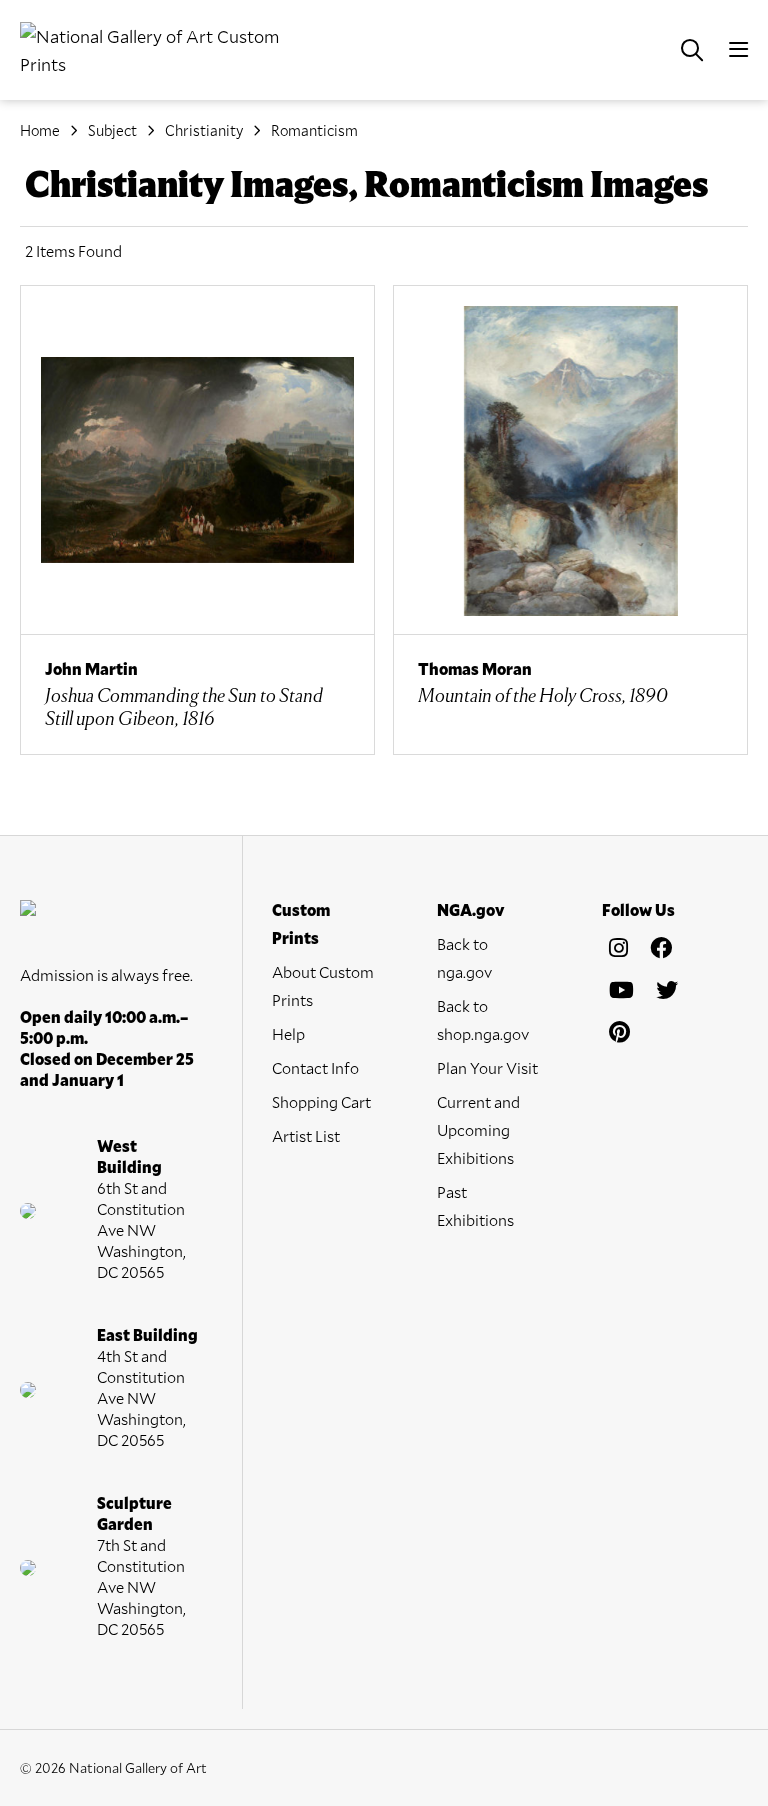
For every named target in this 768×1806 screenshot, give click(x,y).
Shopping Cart (321, 1101)
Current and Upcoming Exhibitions (478, 1129)
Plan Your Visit (487, 1067)
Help (288, 1033)
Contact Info (315, 1067)
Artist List (306, 1135)
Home (40, 130)
